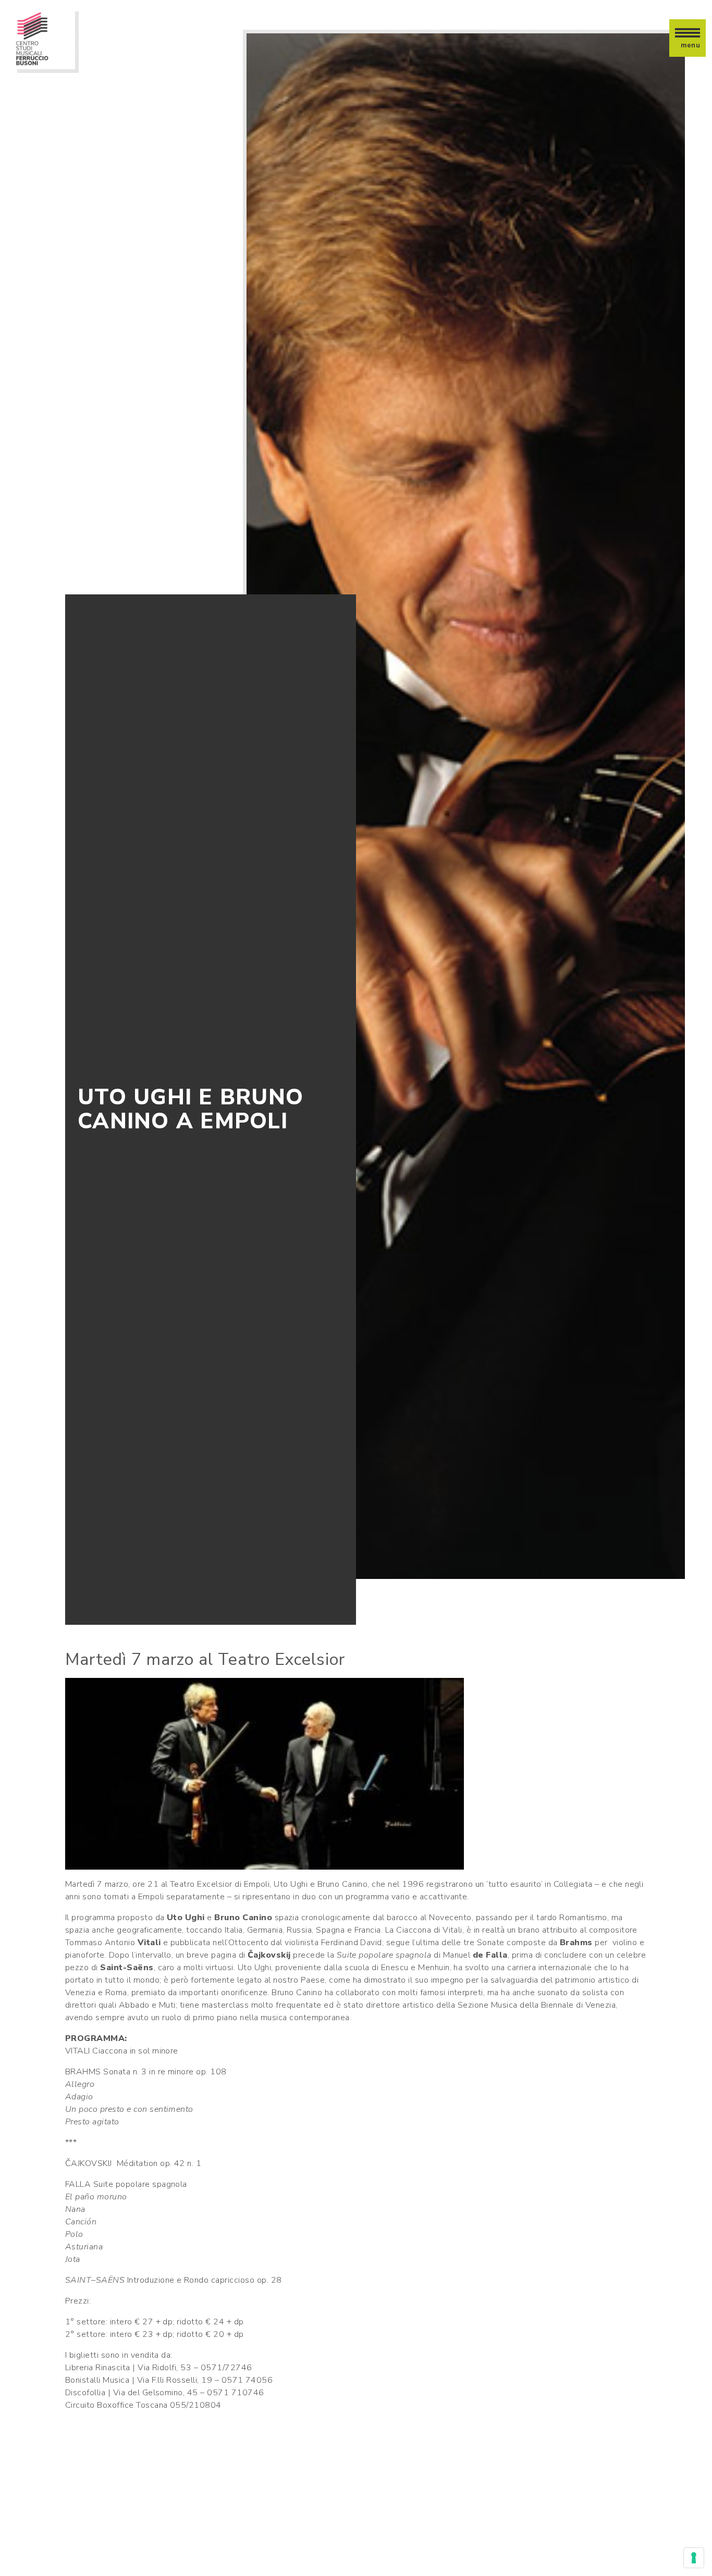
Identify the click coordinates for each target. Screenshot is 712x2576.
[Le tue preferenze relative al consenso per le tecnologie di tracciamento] (694, 2558)
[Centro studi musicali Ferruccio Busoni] (44, 38)
